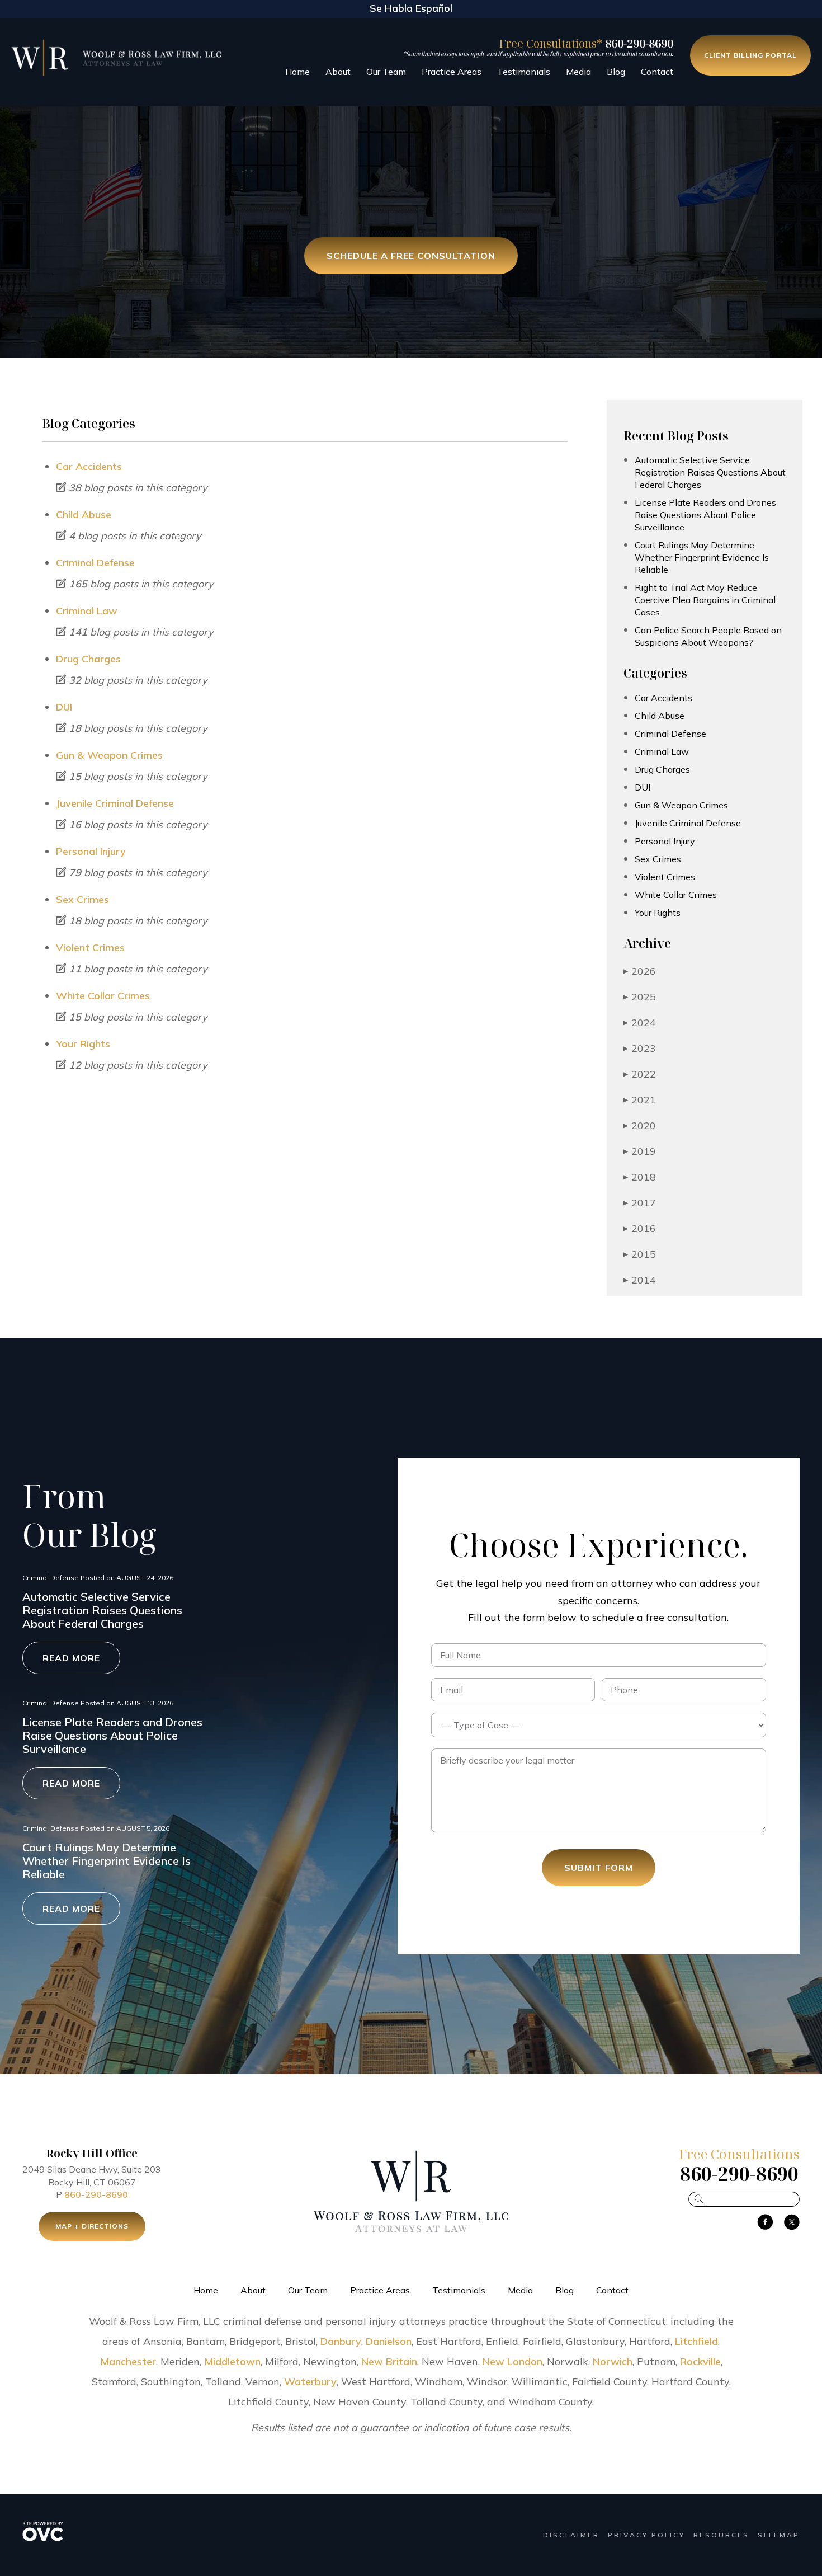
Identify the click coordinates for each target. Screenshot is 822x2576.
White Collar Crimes (103, 996)
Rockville (700, 2361)
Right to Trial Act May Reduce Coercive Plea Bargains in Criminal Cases (705, 600)
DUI (64, 707)
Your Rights (83, 1044)
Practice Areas (452, 72)
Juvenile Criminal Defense (115, 803)
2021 (640, 1100)
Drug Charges (88, 659)
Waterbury (310, 2382)
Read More (71, 1658)
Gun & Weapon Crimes (109, 755)
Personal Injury (91, 851)
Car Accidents (89, 466)
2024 (640, 1023)
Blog (616, 72)
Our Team (386, 72)
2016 (640, 1228)
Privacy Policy (646, 2535)
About (338, 72)
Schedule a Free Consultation (411, 256)
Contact (657, 72)
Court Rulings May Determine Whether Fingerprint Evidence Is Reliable (702, 557)
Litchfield (696, 2341)
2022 (640, 1074)
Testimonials (524, 72)
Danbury (341, 2341)
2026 (640, 971)
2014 (640, 1280)
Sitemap (779, 2535)
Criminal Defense (95, 563)
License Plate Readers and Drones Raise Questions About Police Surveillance (705, 515)
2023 (640, 1048)
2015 (640, 1254)
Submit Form (599, 1868)
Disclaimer (571, 2535)
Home (297, 72)
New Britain (389, 2361)
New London (512, 2361)
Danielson (389, 2341)
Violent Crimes (90, 948)
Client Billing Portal (750, 55)
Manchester (128, 2361)
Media (578, 72)
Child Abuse (84, 514)
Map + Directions (92, 2226)
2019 (640, 1151)
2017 (640, 1203)
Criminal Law (87, 611)
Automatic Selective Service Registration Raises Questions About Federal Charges (710, 472)
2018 (640, 1177)
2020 (640, 1125)
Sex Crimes (82, 899)
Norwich (613, 2361)
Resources (721, 2535)
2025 (640, 997)
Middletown (232, 2361)
